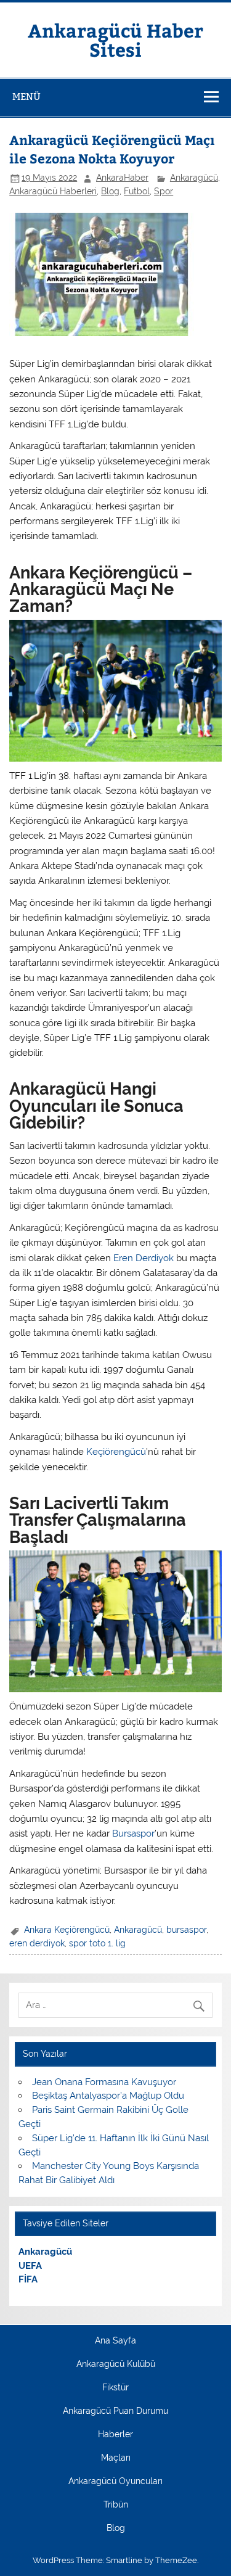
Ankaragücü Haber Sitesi (115, 39)
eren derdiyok (37, 1943)
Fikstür (115, 2388)
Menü (26, 97)
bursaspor (186, 1930)
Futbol (137, 191)
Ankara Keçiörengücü (67, 1930)
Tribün (116, 2505)
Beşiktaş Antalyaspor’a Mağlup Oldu (108, 2096)
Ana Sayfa (115, 2341)
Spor (164, 191)
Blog (110, 191)
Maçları (116, 2458)
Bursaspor (133, 1833)
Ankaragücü (194, 178)
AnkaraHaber (122, 178)
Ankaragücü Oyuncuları (115, 2482)
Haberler (115, 2435)
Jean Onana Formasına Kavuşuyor (104, 2082)
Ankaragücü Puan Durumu (115, 2411)
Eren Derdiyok (144, 1258)
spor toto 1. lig (97, 1943)
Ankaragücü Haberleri (53, 191)
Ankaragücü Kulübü (116, 2364)
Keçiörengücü (116, 1452)
